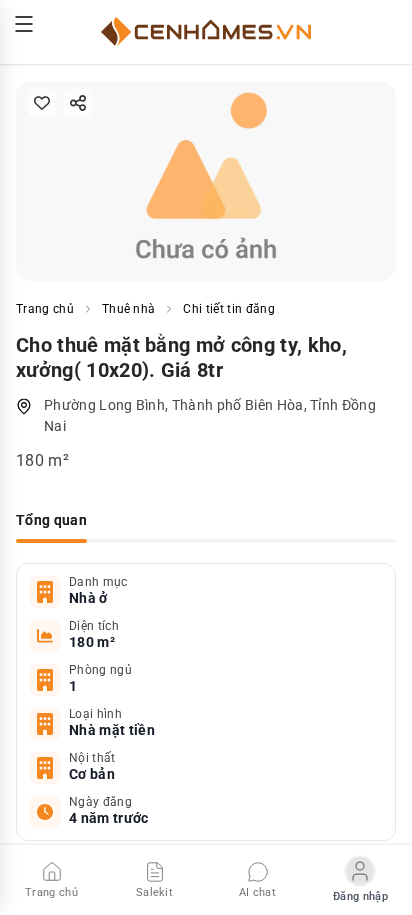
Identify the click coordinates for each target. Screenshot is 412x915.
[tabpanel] (206, 702)
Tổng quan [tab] (51, 520)
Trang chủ (45, 309)
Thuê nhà (129, 309)
